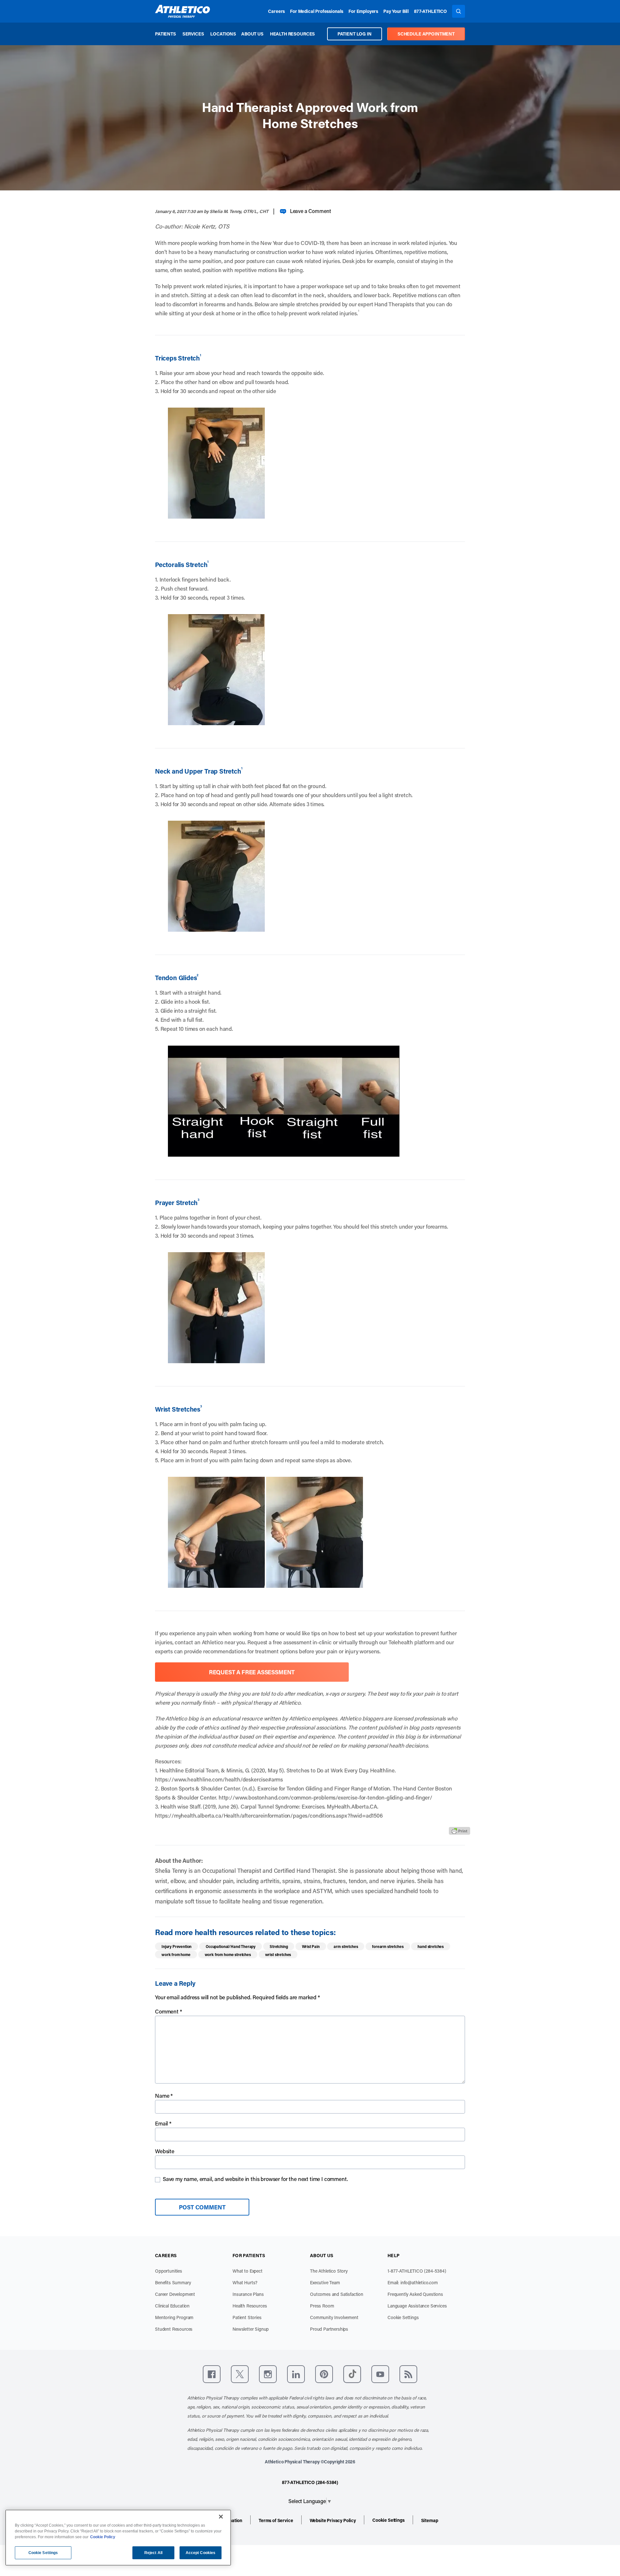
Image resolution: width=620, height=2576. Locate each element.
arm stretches (346, 1946)
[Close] (221, 2517)
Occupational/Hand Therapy (231, 1946)
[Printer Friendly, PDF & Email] (460, 1831)
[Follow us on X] (240, 2374)
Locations (223, 34)
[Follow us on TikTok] (352, 2374)
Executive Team (325, 2282)
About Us (252, 34)
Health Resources (292, 34)
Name (164, 2095)
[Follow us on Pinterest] (324, 2374)
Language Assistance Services (417, 2306)
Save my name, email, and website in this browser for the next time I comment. (255, 2179)
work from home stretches (228, 1954)
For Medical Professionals (317, 11)
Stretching (279, 1946)
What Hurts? (245, 2282)
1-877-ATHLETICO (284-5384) (417, 2271)
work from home (176, 1954)
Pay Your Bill (396, 11)
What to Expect (248, 2271)
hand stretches (431, 1946)
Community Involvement (334, 2317)
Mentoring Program (174, 2317)
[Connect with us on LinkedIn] (296, 2374)
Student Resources (174, 2329)
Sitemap (430, 2520)
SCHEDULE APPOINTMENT (426, 34)
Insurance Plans (248, 2294)
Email (163, 2123)
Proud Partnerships (329, 2329)
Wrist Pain (311, 1946)
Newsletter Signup (251, 2329)
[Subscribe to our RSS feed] (408, 2374)
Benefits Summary (173, 2282)
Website (165, 2151)
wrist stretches (278, 1954)
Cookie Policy (103, 2537)
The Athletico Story (329, 2271)
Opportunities (169, 2271)
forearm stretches (388, 1946)
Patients (165, 34)
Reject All (153, 2553)
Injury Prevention (176, 1946)
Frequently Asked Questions (415, 2294)
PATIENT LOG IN (355, 34)
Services (193, 34)
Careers (276, 11)
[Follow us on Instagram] (268, 2374)
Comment (169, 2011)
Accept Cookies (201, 2553)
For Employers (363, 11)
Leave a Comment (310, 211)
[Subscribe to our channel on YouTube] (380, 2374)
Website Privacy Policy (333, 2520)
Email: (413, 2282)
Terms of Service (276, 2520)
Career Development (175, 2294)
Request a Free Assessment (252, 1672)
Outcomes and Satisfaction (337, 2294)
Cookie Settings (403, 2317)
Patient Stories (247, 2317)
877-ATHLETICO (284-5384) (310, 2482)
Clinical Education (172, 2306)
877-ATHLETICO (430, 11)
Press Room (322, 2306)
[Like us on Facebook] (212, 2374)
